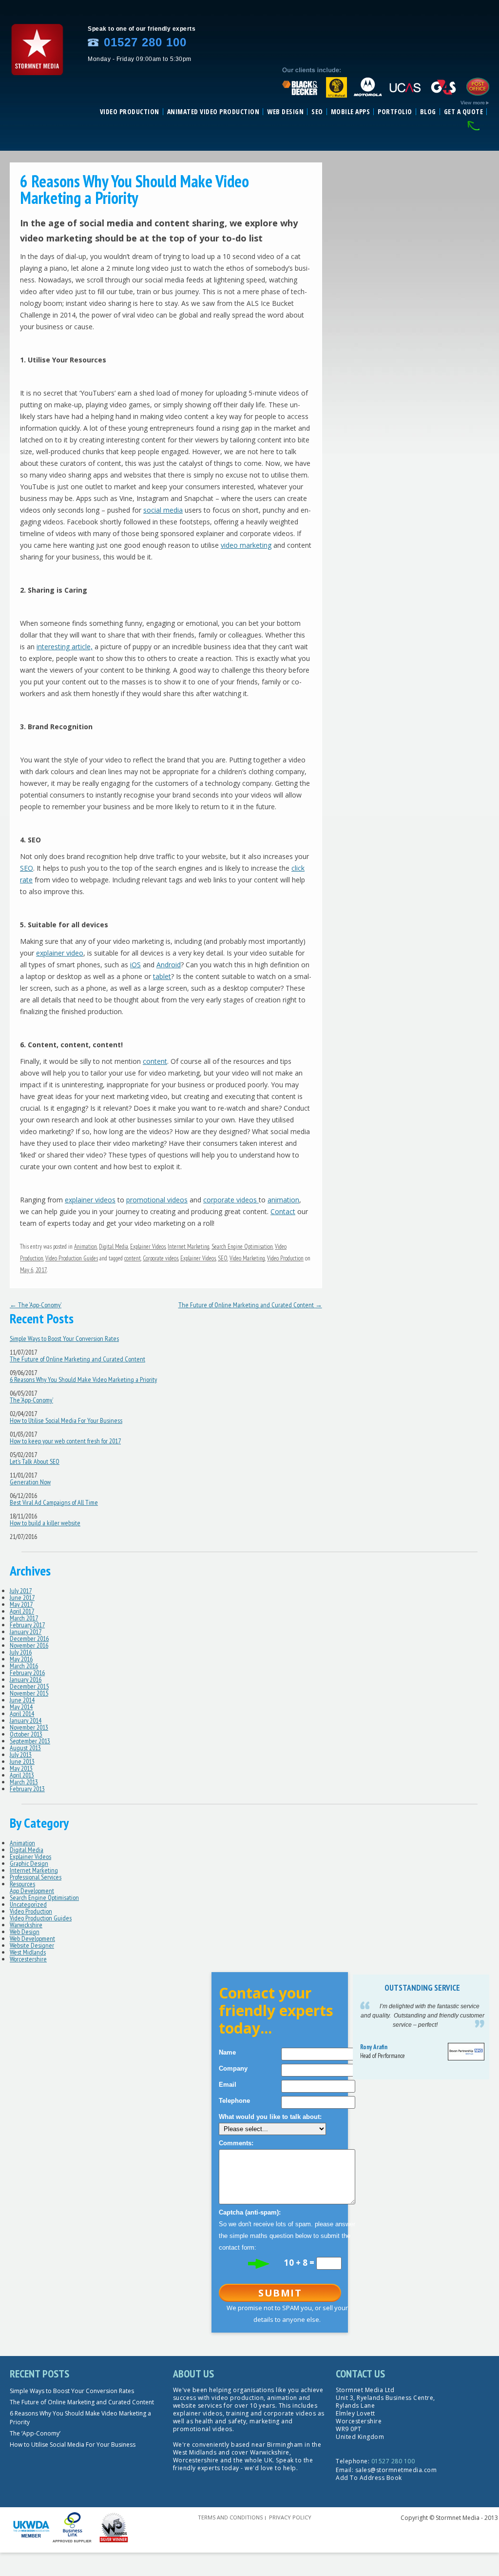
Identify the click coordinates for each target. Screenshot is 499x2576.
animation (283, 1200)
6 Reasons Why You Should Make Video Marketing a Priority (83, 1379)
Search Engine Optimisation (242, 1247)
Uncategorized (28, 1904)
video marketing (246, 545)
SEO (317, 112)
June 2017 (22, 1598)
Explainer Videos (148, 1247)
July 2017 (21, 1591)
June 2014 (22, 1700)
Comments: (236, 2143)
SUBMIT (280, 2293)
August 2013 (25, 1748)
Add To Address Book (369, 2478)
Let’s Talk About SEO (35, 1461)
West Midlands (28, 1952)
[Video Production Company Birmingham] (37, 79)
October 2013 (26, 1734)
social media (163, 510)
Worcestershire (28, 1959)
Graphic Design (29, 1863)
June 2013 (22, 1761)
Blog (428, 112)
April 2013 (22, 1775)
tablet (162, 976)
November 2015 (29, 1693)
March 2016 (24, 1666)
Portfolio (395, 112)
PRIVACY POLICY (290, 2517)
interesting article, (65, 647)
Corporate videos (161, 1258)
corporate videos (231, 1200)
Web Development (32, 1938)
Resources (22, 1884)
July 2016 (21, 1652)
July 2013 (21, 1755)
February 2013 (27, 1789)
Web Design (285, 112)
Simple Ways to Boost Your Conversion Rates (64, 1338)
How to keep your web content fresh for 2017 (65, 1441)
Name (227, 2052)
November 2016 (29, 1645)
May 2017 (21, 1604)
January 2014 (26, 1720)
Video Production (130, 112)
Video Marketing (247, 1258)
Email (228, 2085)
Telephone (234, 2101)
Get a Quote (464, 112)
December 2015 (29, 1686)
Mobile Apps (351, 112)
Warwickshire (26, 1925)
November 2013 (29, 1727)
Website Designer (32, 1945)
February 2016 (27, 1673)
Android (169, 965)
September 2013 (30, 1741)
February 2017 (27, 1625)
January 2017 (26, 1632)
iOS (135, 965)
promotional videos (157, 1200)
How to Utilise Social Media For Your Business (66, 1420)
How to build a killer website (45, 1523)
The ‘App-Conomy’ (36, 1305)
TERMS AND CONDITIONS (230, 2517)
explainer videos (90, 1200)
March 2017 (24, 1618)
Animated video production (213, 112)
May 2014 (21, 1707)
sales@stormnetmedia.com (396, 2470)
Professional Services (36, 1877)
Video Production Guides (72, 1258)
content (155, 1061)
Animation (86, 1247)
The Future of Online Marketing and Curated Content (250, 1305)
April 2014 (22, 1714)
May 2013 (21, 1768)
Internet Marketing (189, 1247)
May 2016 (21, 1659)
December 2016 (29, 1638)
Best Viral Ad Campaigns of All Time (54, 1502)
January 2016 (26, 1679)
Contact (283, 1211)
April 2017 (22, 1611)
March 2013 (24, 1782)
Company (233, 2068)
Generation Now (30, 1482)
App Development (32, 1891)
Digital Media (114, 1247)
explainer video (60, 953)
